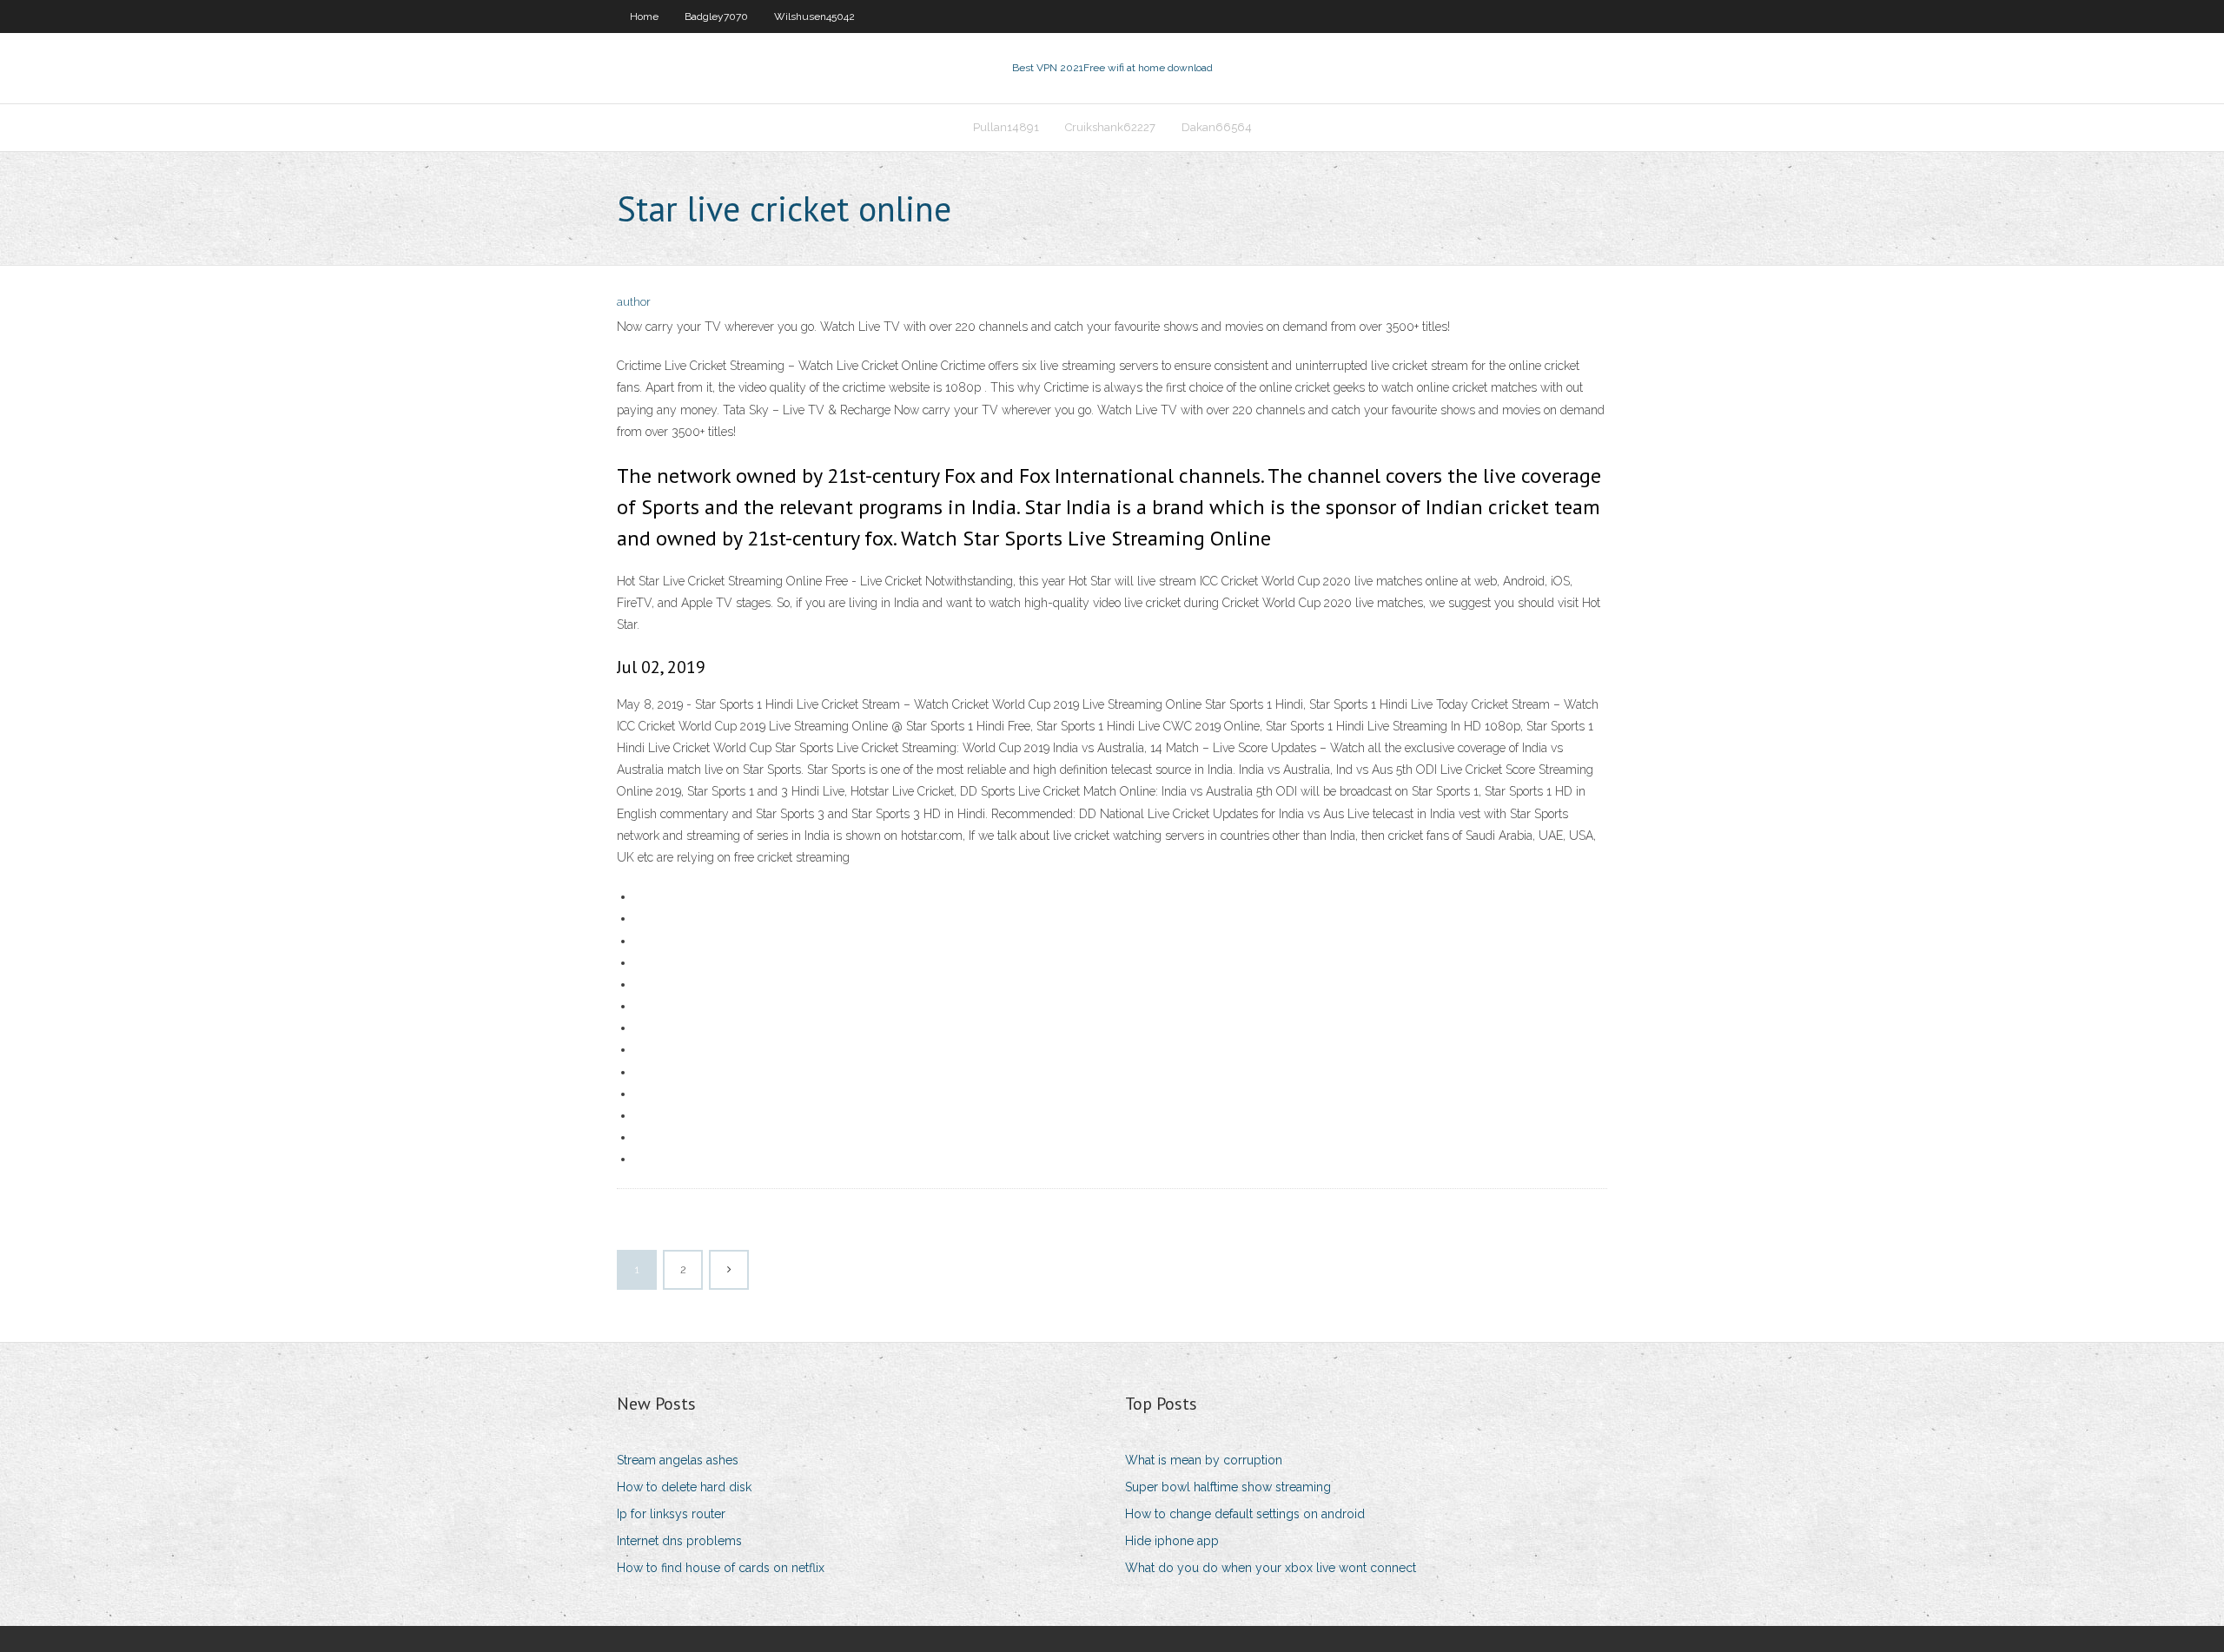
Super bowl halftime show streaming (1228, 1487)
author (634, 302)
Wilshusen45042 (814, 17)
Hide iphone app (1172, 1541)
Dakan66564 (1217, 127)
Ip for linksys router (671, 1514)
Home (644, 17)
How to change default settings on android (1245, 1514)
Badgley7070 (716, 17)
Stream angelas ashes (678, 1460)
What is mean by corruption (1204, 1460)
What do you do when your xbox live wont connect (1271, 1568)
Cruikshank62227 (1110, 127)
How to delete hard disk (684, 1487)
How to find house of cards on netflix (721, 1568)
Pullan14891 (1006, 127)
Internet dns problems (679, 1541)
